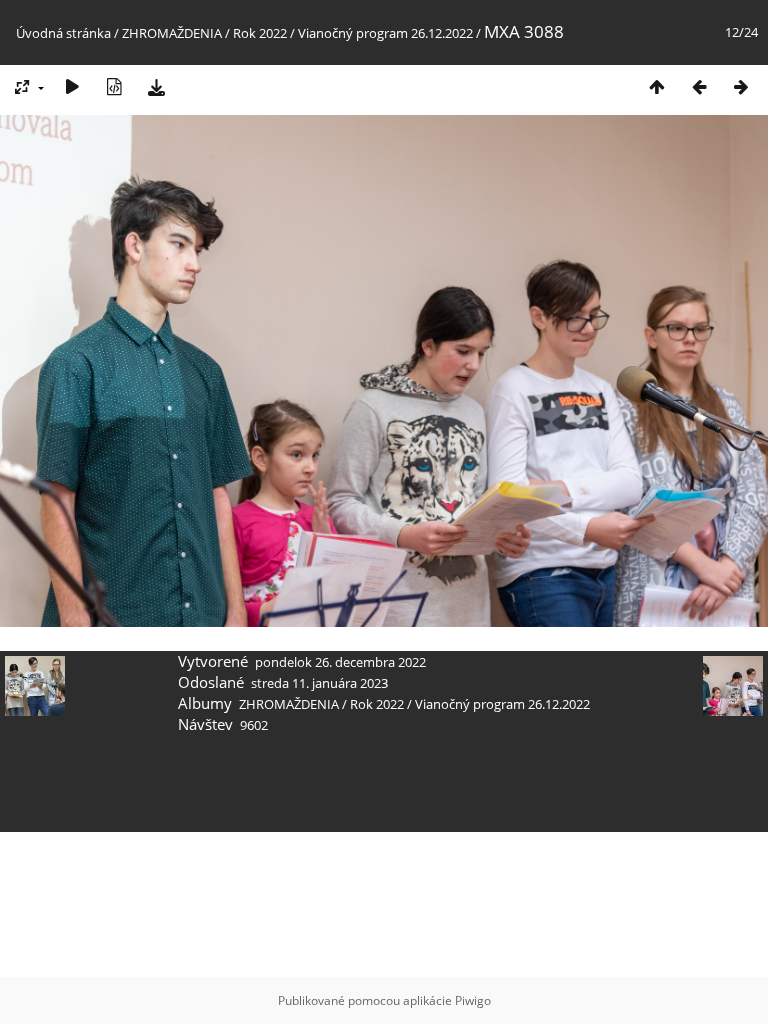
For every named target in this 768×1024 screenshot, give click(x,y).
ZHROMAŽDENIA (172, 33)
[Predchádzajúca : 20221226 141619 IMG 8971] (699, 86)
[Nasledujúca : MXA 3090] (741, 86)
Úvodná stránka (63, 33)
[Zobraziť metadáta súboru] (114, 86)
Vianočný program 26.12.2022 (385, 33)
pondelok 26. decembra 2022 (340, 662)
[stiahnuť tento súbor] (156, 86)
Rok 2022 (260, 33)
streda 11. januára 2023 (319, 683)
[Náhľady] (657, 86)
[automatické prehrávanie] (72, 86)
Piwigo (473, 1000)
